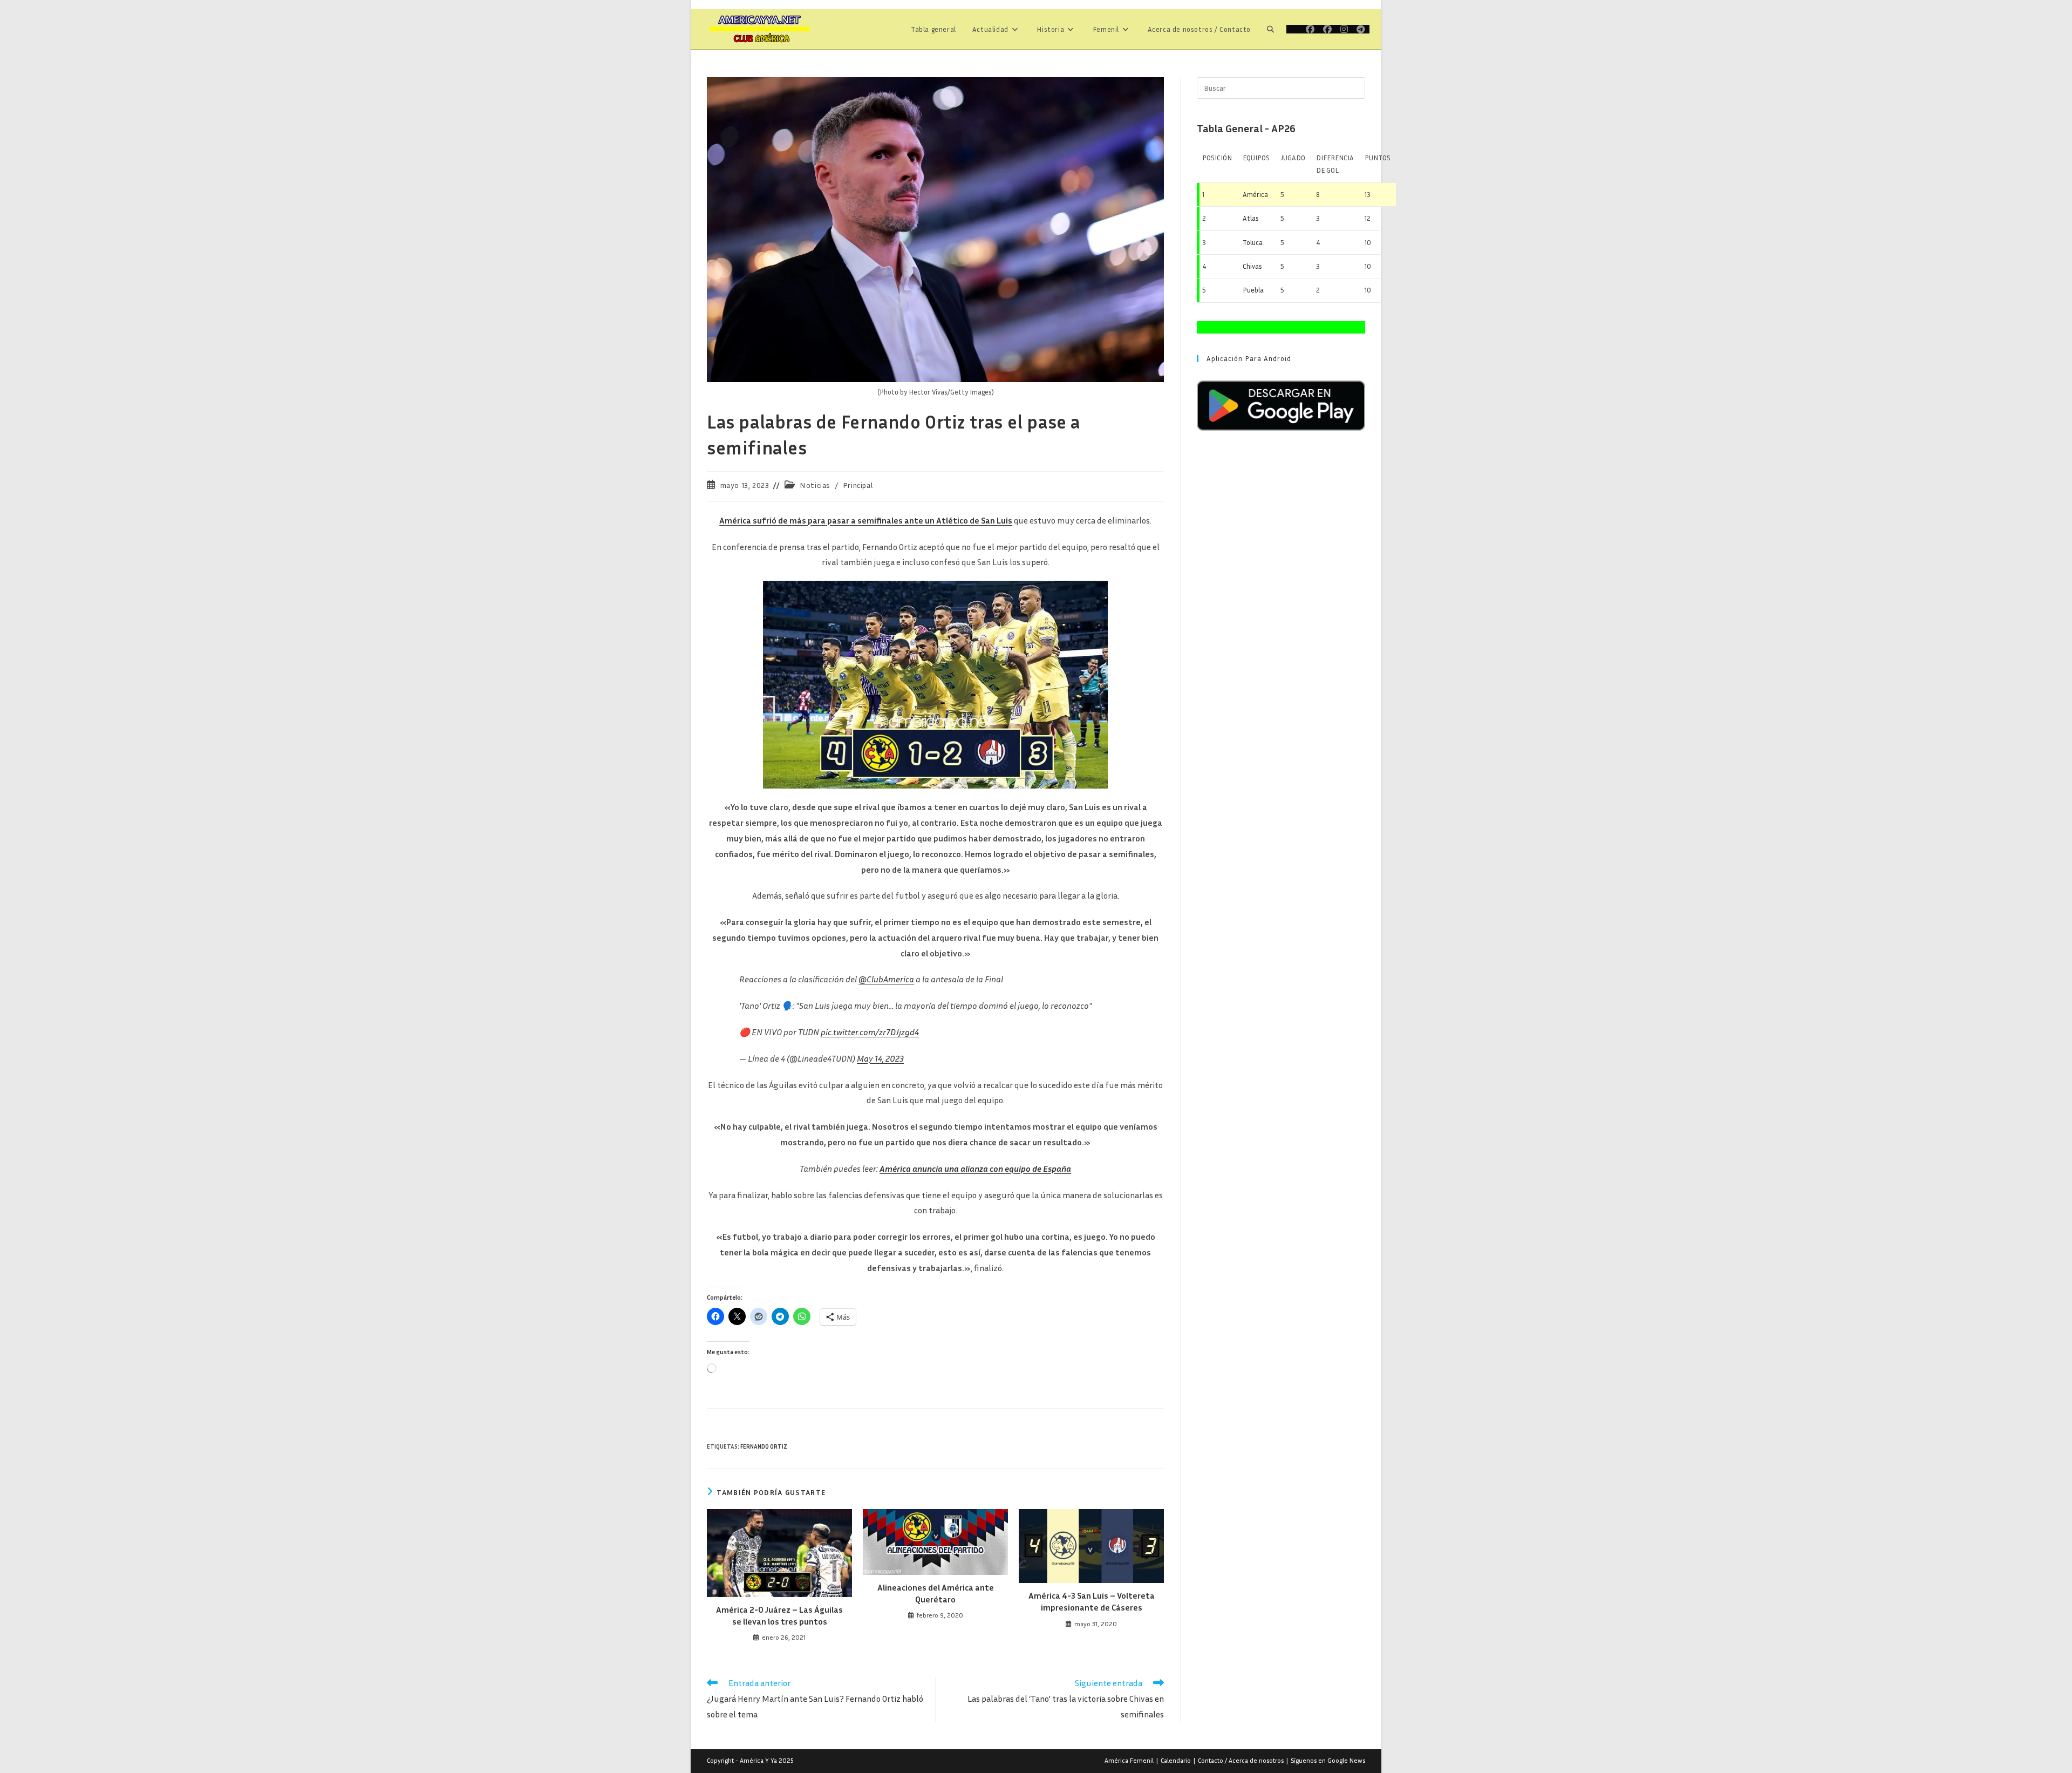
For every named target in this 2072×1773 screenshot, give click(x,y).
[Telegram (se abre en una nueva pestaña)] (1361, 29)
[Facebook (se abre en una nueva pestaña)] (1310, 29)
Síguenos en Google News (1328, 1760)
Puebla (1253, 290)
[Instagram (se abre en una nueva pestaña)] (1344, 29)
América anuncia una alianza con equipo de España (975, 1169)
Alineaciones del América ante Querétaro (936, 1593)
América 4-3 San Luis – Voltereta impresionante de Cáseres (1092, 1601)
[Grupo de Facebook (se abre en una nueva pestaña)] (1327, 29)
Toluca (1253, 242)
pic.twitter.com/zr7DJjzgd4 (870, 1032)
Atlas (1251, 218)
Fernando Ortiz (764, 1446)
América (1255, 194)
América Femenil (1129, 1760)
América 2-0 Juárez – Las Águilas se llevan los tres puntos (779, 1615)
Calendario (1176, 1760)
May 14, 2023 (880, 1058)
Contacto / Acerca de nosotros (1241, 1760)
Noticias (815, 485)
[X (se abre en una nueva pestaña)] (1294, 29)
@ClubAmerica (886, 979)
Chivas (1252, 266)
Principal (858, 485)
